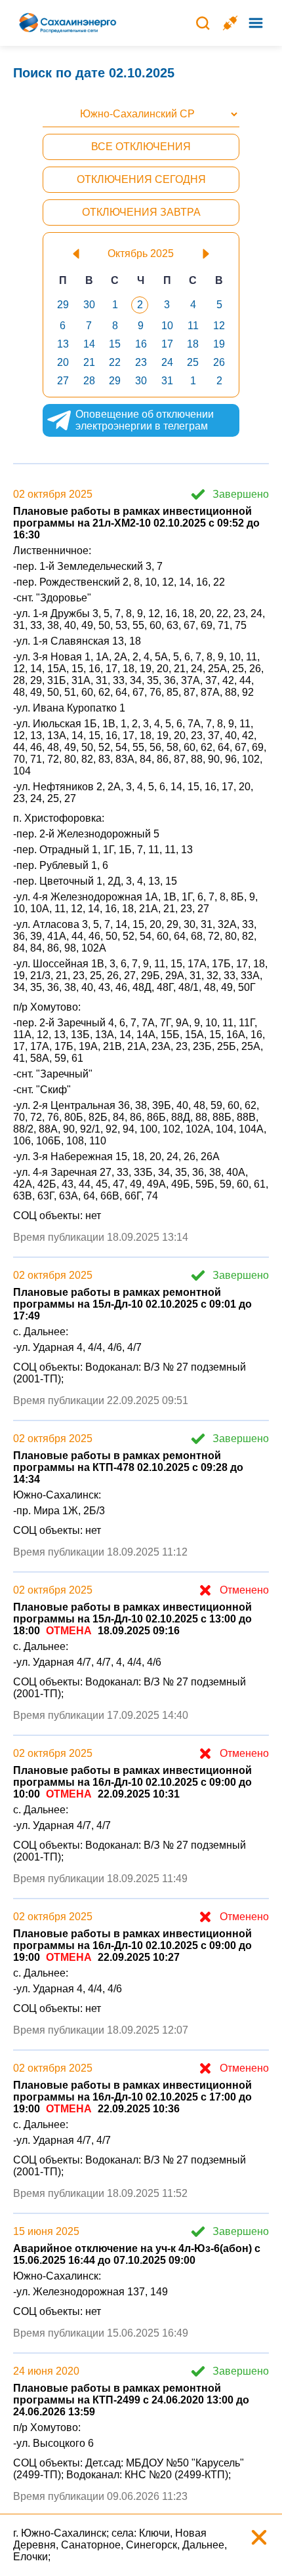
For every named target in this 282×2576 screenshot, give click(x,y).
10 (167, 326)
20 (63, 362)
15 (115, 344)
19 (219, 344)
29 (63, 305)
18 (193, 344)
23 (141, 362)
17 (167, 344)
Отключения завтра (141, 212)
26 (219, 362)
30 (89, 305)
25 (193, 362)
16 (141, 344)
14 (89, 344)
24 (167, 362)
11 (193, 326)
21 (89, 362)
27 (63, 381)
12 (219, 326)
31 (167, 381)
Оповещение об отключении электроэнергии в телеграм (145, 420)
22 (115, 362)
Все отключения (141, 147)
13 (63, 344)
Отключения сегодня (141, 179)
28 (89, 381)
